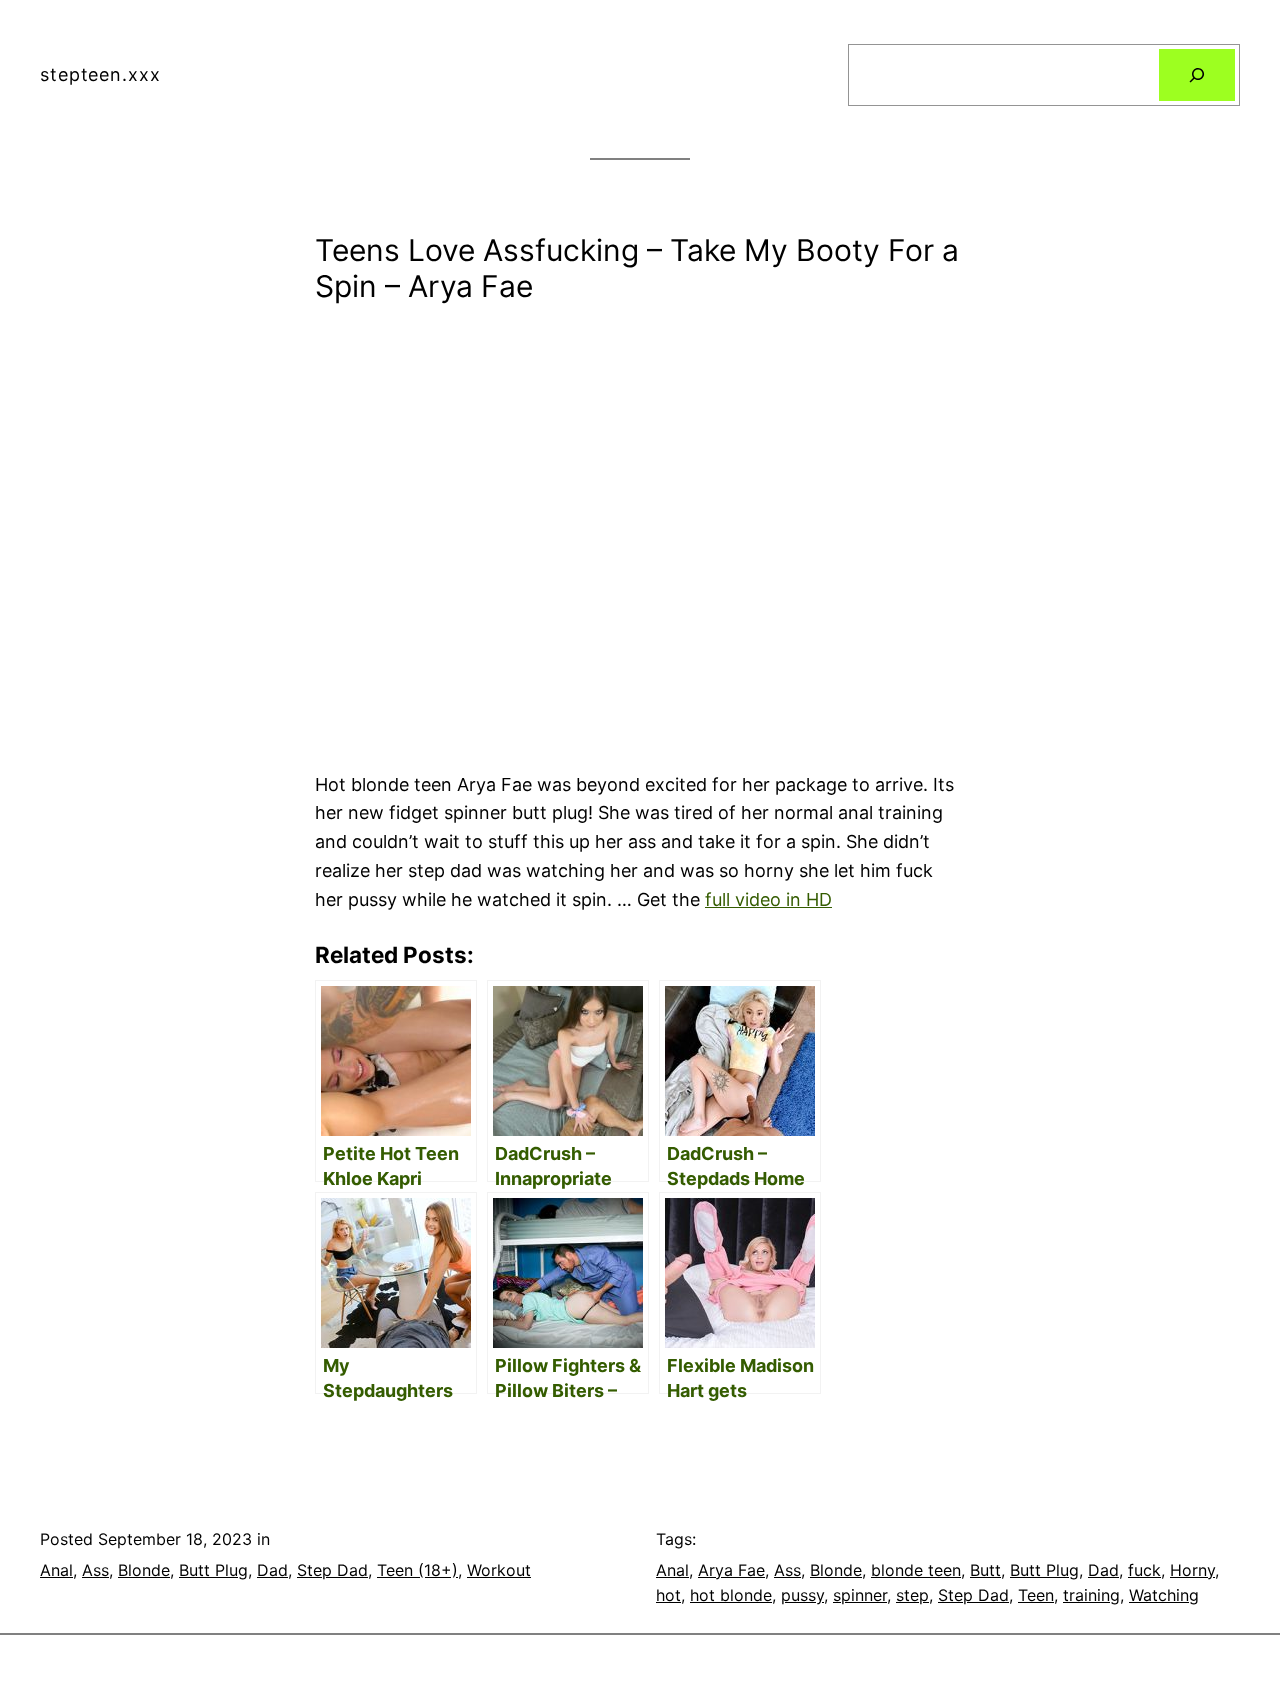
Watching (1164, 1595)
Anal (56, 1570)
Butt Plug (213, 1570)
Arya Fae (731, 1570)
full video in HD (768, 899)
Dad (272, 1570)
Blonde (144, 1570)
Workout (499, 1570)
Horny (1192, 1570)
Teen (1036, 1595)
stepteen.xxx (100, 74)
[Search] (1197, 75)
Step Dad (332, 1570)
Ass (95, 1570)
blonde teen (916, 1570)
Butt (985, 1570)
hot (668, 1595)
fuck (1144, 1570)
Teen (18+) (417, 1570)
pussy (802, 1595)
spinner (860, 1595)
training (1091, 1595)
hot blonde (731, 1595)
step (912, 1595)
